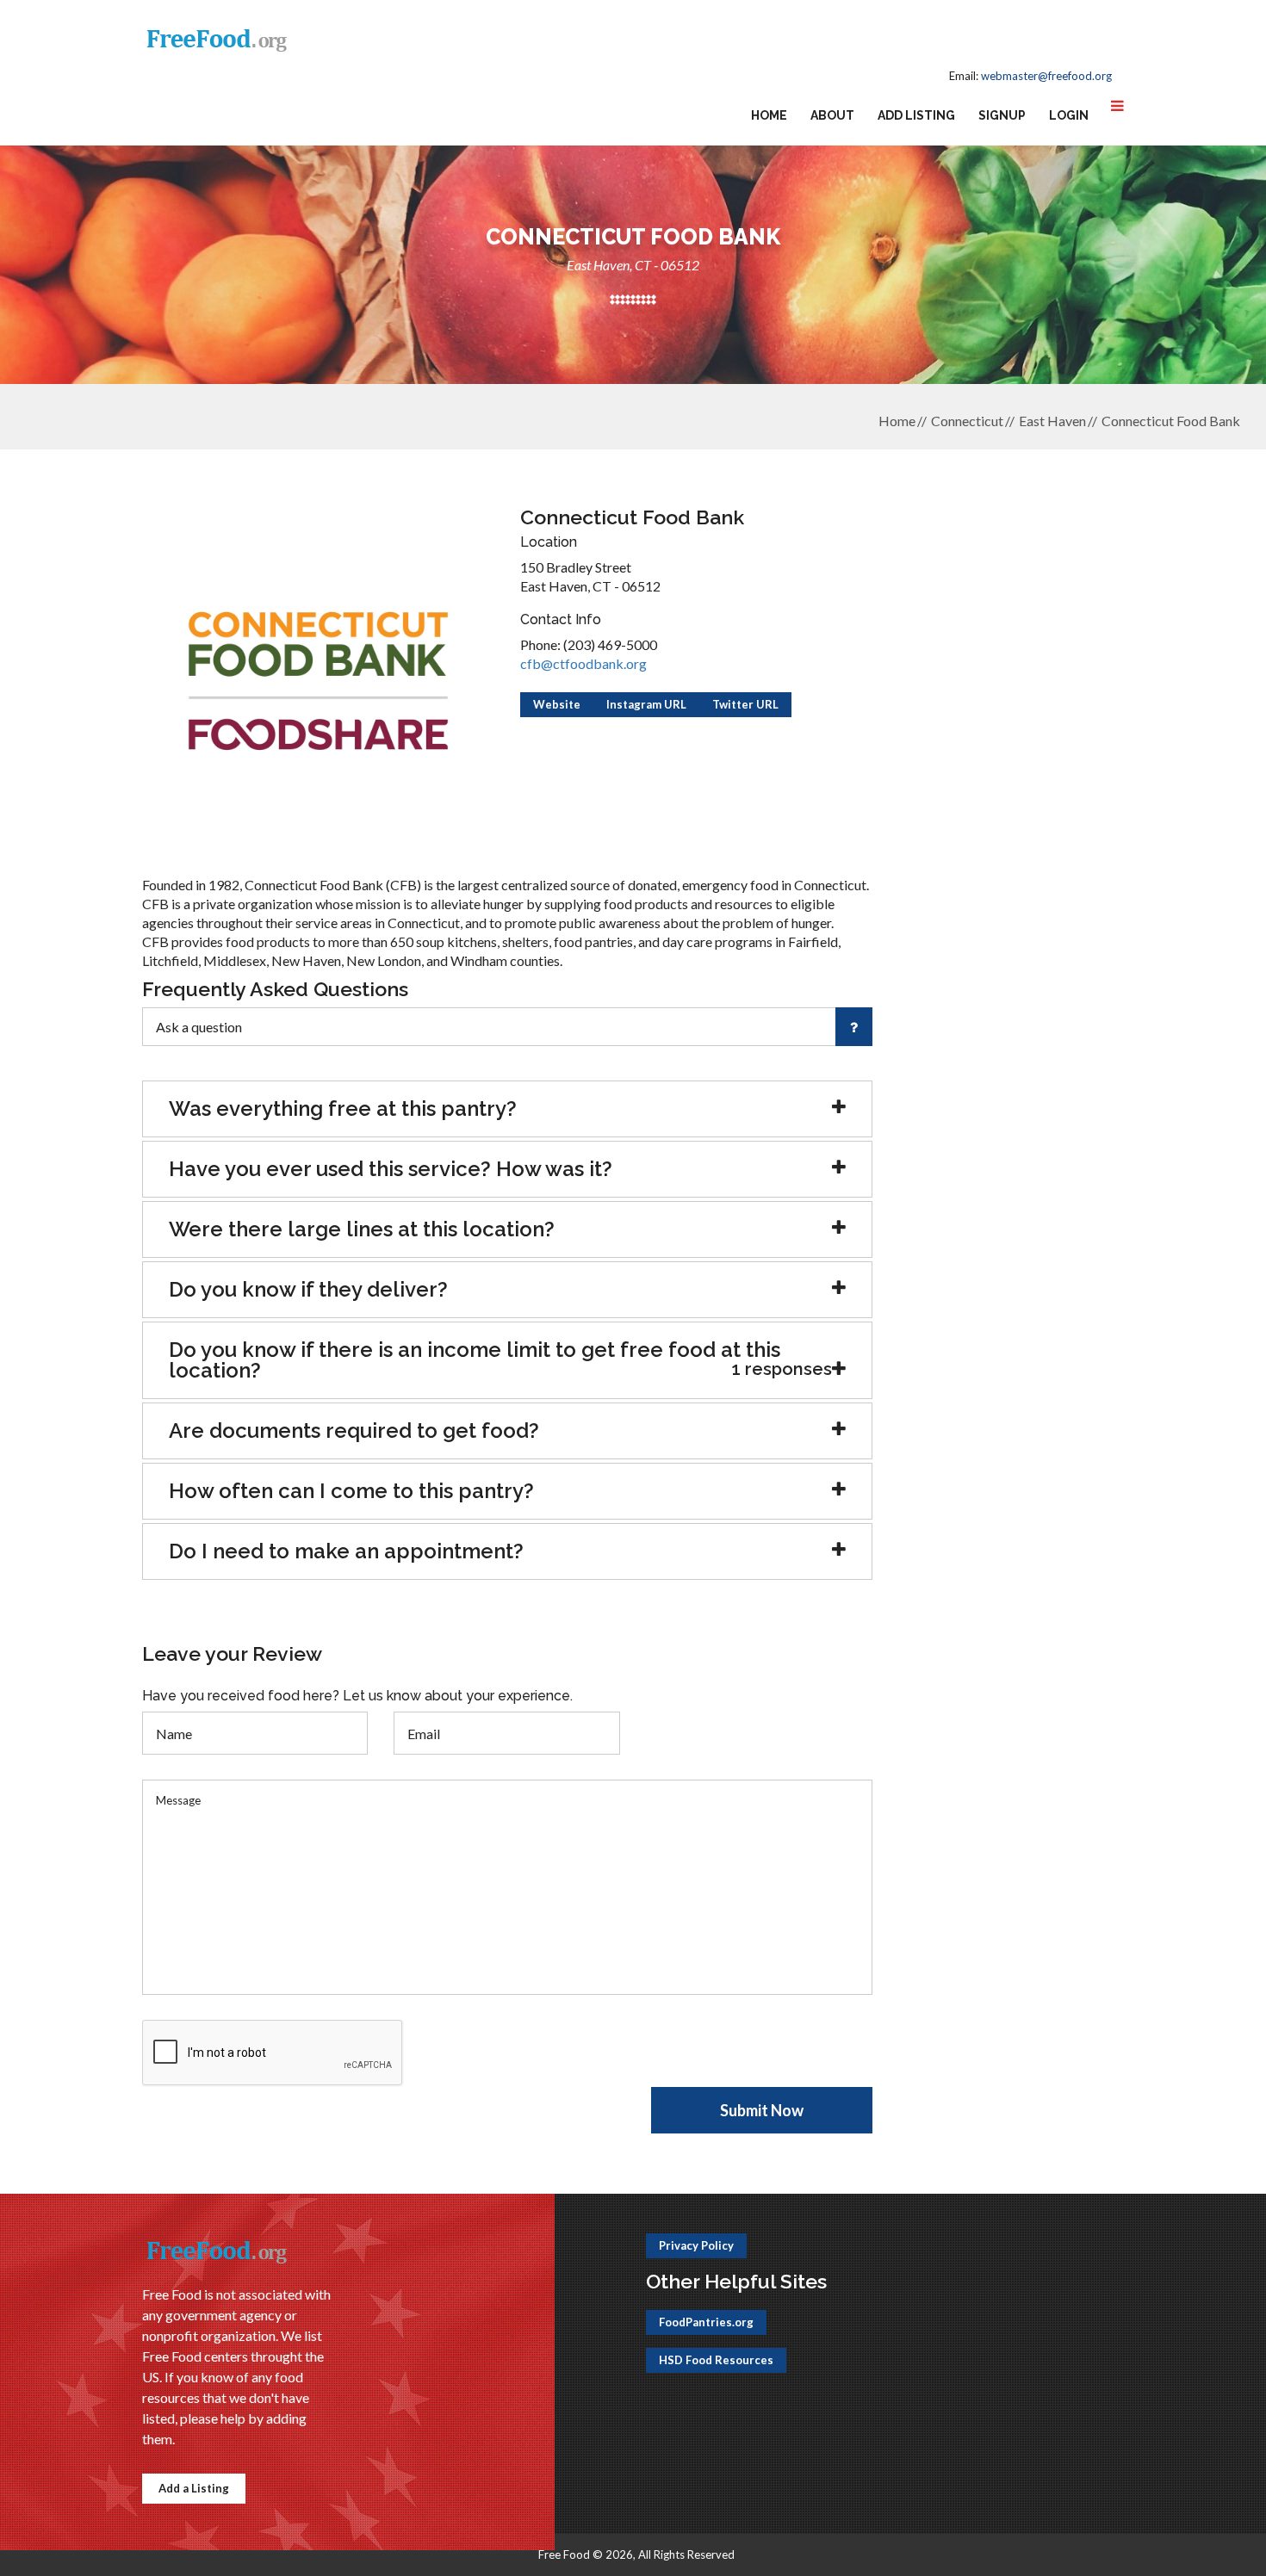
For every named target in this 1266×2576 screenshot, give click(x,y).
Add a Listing (194, 2488)
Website (557, 704)
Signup (1002, 115)
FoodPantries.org (706, 2322)
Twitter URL (745, 704)
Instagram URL (646, 704)
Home (769, 115)
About (832, 115)
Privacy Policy (696, 2245)
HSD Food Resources (716, 2360)
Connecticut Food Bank (1171, 421)
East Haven (1052, 421)
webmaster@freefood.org (1046, 76)
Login (1069, 115)
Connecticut (967, 421)
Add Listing (916, 115)
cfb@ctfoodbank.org (583, 663)
